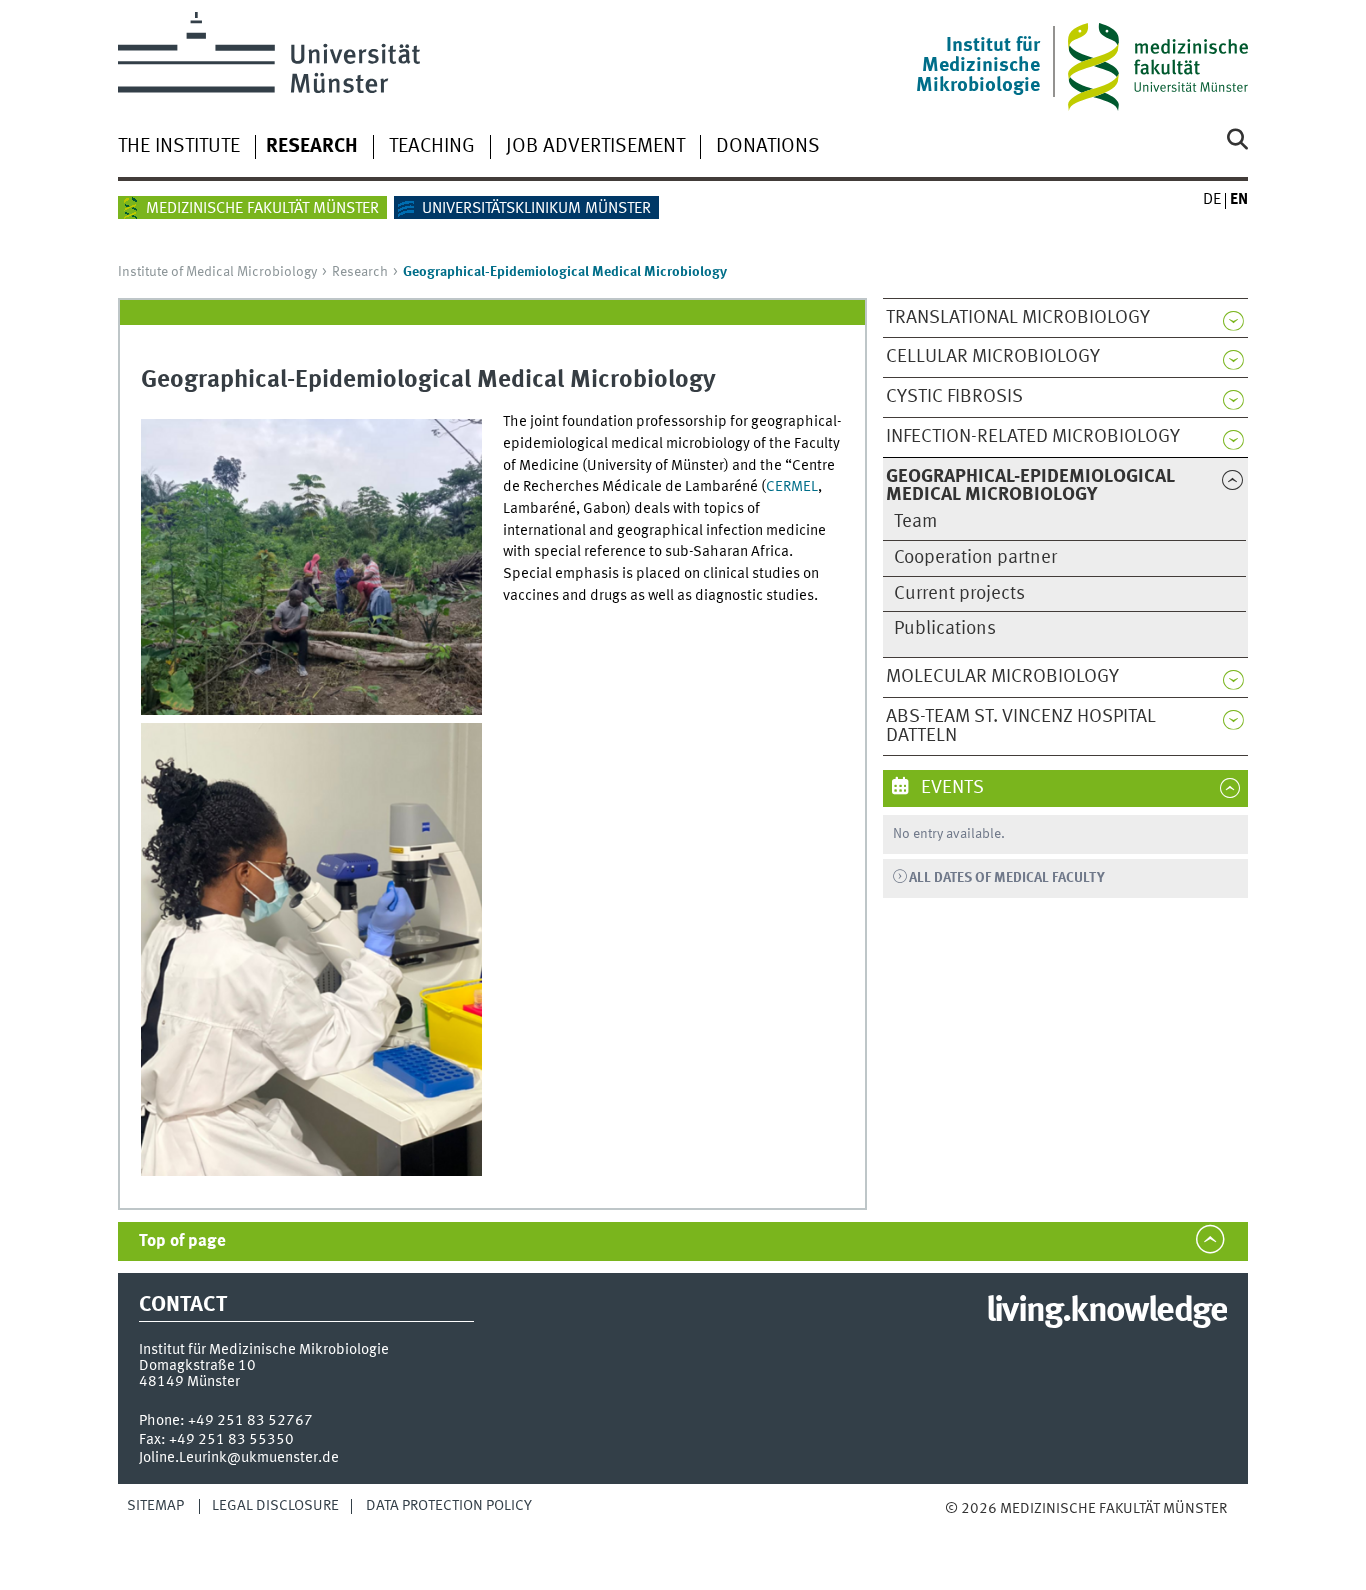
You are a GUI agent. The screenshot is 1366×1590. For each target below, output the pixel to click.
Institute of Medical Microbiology (217, 272)
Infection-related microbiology (1033, 437)
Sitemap (155, 1506)
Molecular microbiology (1002, 677)
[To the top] (965, 1528)
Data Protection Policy (449, 1506)
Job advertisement (595, 147)
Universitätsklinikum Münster (536, 209)
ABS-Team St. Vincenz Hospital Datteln (1021, 726)
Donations (768, 147)
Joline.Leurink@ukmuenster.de (239, 1458)
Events (950, 788)
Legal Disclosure (275, 1506)
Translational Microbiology (1018, 318)
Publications (945, 629)
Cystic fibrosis (954, 397)
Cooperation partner (975, 558)
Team (915, 522)
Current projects (959, 594)
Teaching (432, 147)
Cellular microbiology (993, 357)
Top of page (182, 1241)
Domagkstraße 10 (197, 1366)
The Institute (179, 147)
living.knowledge (1106, 1312)
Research (312, 147)
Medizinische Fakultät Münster (262, 209)
